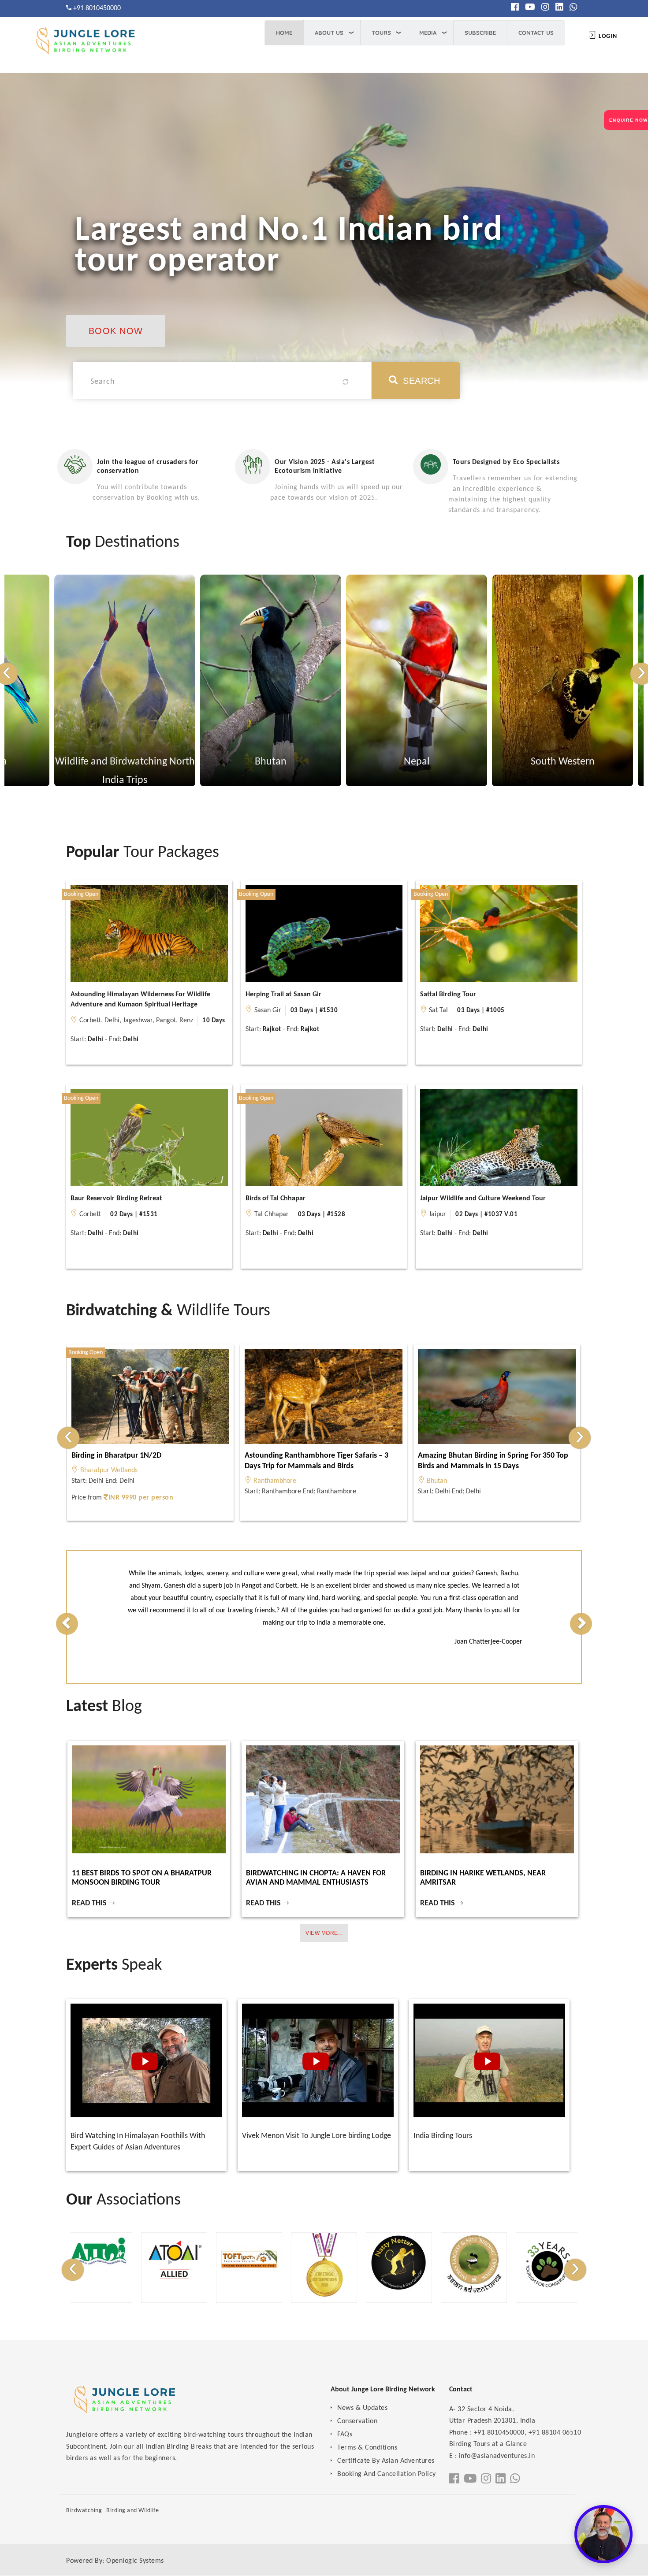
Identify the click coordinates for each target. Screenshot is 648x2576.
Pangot (166, 1021)
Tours (381, 33)
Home (284, 33)
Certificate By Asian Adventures (386, 2461)
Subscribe (480, 33)
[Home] (84, 44)
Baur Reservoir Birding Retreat (116, 1199)
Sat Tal (438, 1010)
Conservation (357, 2421)
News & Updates (362, 2408)
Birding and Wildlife (132, 2511)
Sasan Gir (268, 1010)
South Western (367, 762)
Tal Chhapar (272, 1214)
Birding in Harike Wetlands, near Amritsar (483, 1878)
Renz (186, 1021)
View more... (324, 1933)
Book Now (116, 331)
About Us (329, 33)
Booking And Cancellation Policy (387, 2474)
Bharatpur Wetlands (109, 1470)
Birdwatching (84, 2511)
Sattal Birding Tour (448, 995)
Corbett (90, 1021)
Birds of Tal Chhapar (276, 1199)
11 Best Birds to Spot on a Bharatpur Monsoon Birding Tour (142, 1878)
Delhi (112, 1021)
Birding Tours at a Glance (488, 2444)
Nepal (221, 762)
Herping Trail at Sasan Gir (283, 995)
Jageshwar (138, 1021)
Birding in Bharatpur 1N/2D (116, 1456)
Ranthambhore (275, 1481)
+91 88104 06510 (555, 2433)
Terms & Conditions (367, 2448)
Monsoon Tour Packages (513, 762)
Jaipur (438, 1214)
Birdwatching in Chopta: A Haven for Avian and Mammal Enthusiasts (316, 1878)
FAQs (345, 2435)
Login (607, 36)
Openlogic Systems (135, 2561)
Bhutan (75, 762)
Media (428, 33)
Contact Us (536, 33)
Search (420, 381)
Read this (90, 1903)
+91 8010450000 (97, 8)
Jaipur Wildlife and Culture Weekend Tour (483, 1199)
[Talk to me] (603, 2534)
